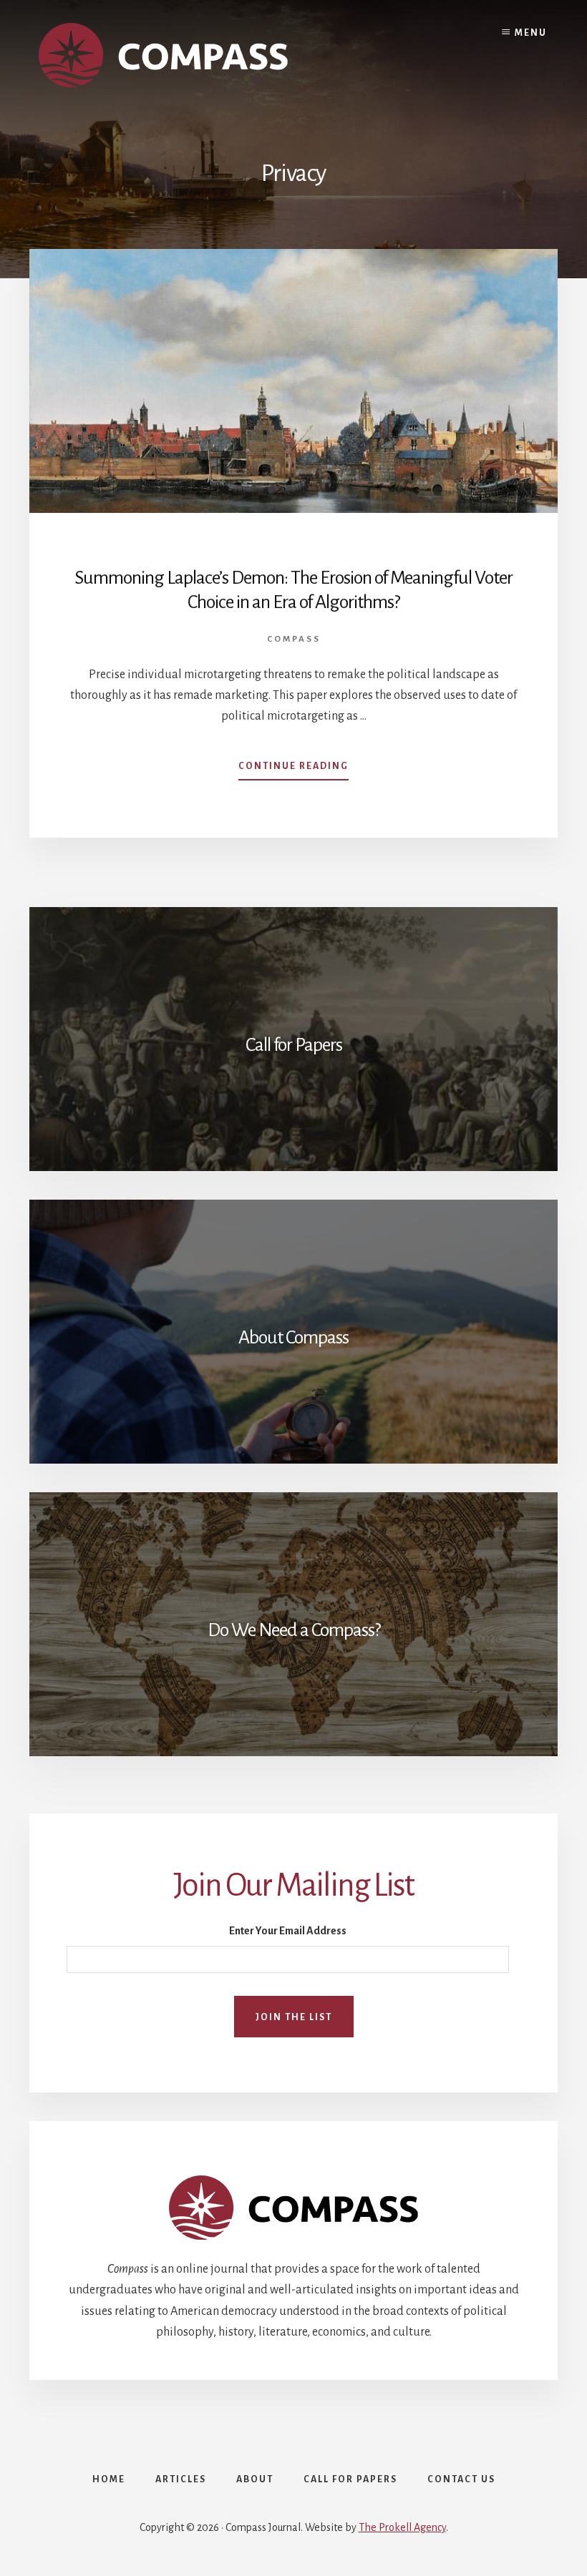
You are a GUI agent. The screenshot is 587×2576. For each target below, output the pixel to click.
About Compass (293, 1338)
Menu (531, 33)
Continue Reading (293, 770)
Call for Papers (294, 1045)
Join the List (294, 2017)
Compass (294, 639)
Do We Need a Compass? (294, 1630)
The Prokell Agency (402, 2527)
